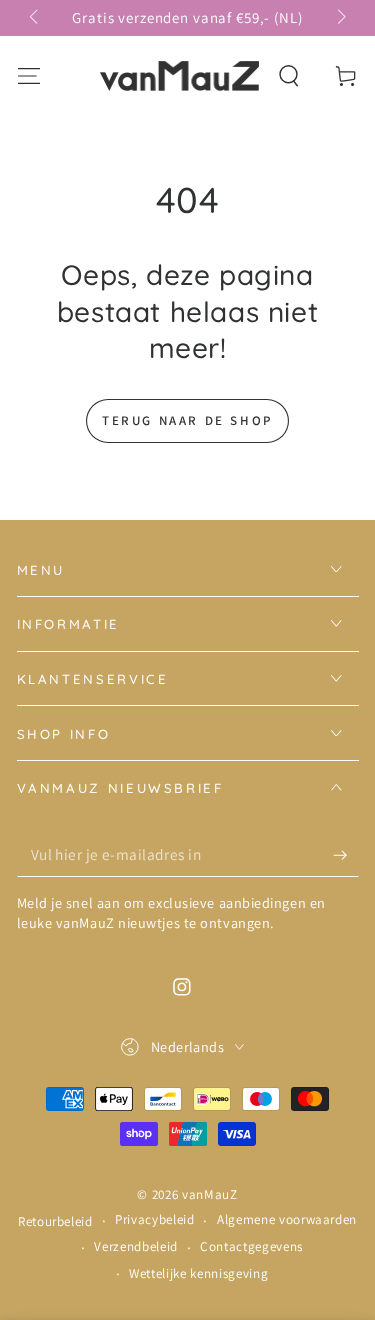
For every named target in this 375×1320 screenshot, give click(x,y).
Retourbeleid (55, 1221)
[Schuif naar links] (35, 18)
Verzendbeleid (136, 1246)
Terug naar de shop (187, 420)
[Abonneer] (345, 855)
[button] (289, 75)
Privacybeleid (155, 1219)
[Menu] (28, 75)
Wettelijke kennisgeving (198, 1273)
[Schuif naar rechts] (339, 18)
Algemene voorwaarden (287, 1219)
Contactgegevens (251, 1246)
